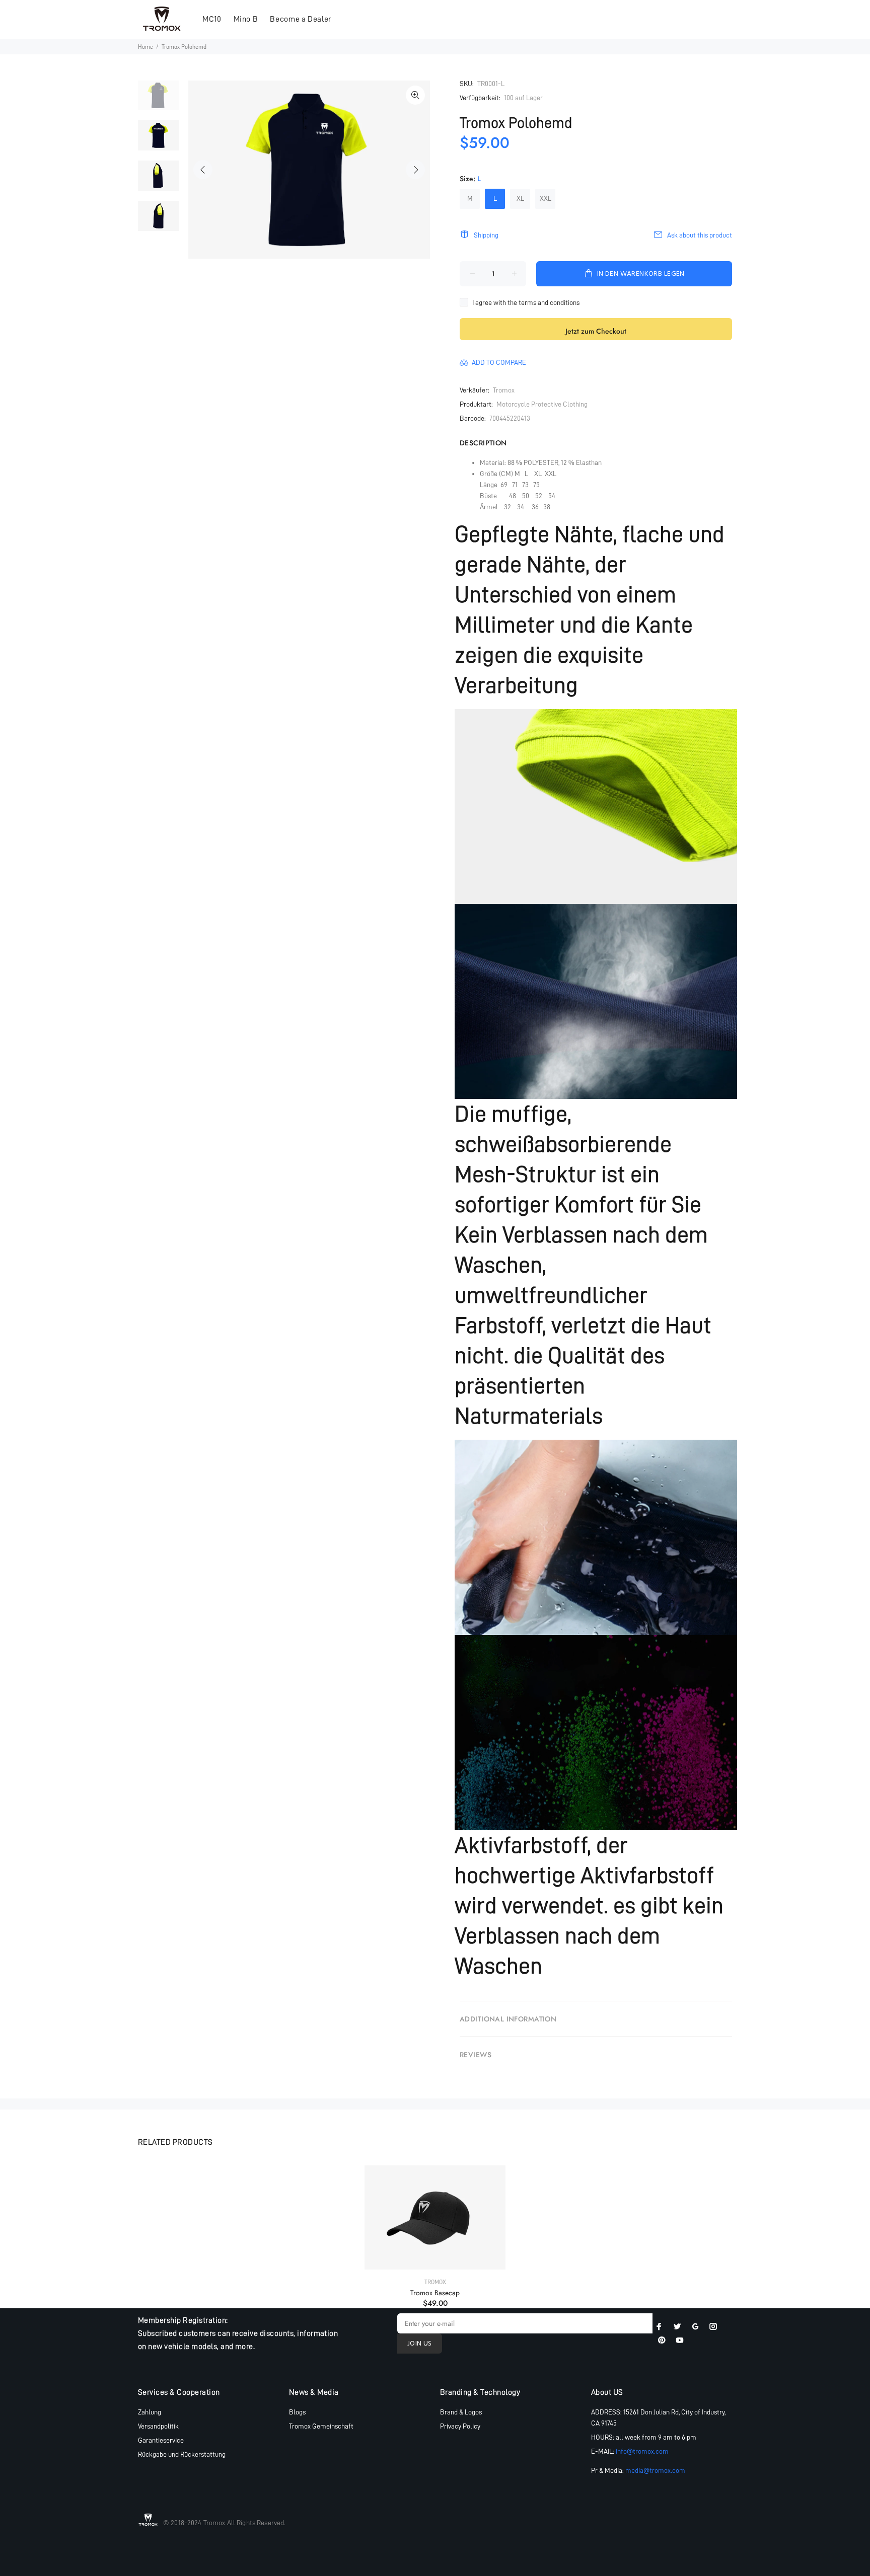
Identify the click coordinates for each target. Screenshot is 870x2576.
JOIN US (420, 2344)
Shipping (486, 235)
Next (415, 170)
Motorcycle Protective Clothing (542, 404)
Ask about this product (700, 235)
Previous (203, 170)
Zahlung (150, 2412)
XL (520, 198)
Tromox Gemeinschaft (321, 2426)
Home (146, 47)
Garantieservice (161, 2440)
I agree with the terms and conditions (526, 302)
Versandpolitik (158, 2426)
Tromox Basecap (435, 2293)
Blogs (297, 2412)
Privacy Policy (460, 2426)
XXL (546, 198)
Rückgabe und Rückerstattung (182, 2454)
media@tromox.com (655, 2470)
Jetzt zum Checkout (596, 331)
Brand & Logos (461, 2412)
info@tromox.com (642, 2451)
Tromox (504, 390)
